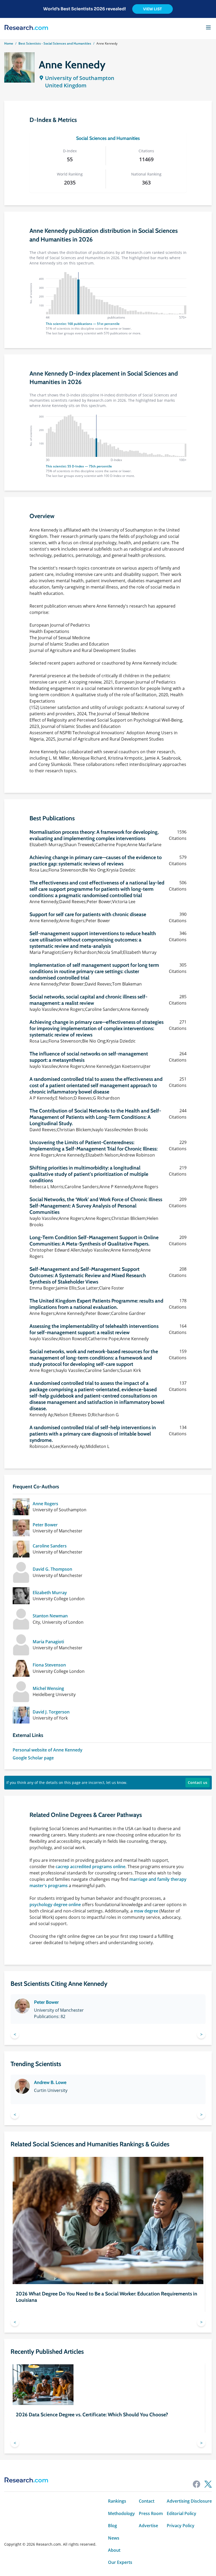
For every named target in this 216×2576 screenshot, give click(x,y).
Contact (147, 2501)
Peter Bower (45, 1525)
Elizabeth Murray (50, 1593)
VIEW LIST (153, 9)
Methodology (121, 2513)
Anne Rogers (45, 1504)
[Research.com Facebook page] (197, 2484)
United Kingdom (66, 85)
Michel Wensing (48, 1688)
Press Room (151, 2513)
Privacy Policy (181, 2526)
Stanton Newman (50, 1616)
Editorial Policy (181, 2513)
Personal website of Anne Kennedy (48, 1750)
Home (9, 43)
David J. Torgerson (51, 1712)
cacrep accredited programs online (90, 1867)
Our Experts (120, 2562)
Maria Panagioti (48, 1642)
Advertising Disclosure (189, 2501)
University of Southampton (80, 78)
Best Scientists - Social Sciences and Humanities (55, 43)
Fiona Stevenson (49, 1665)
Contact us (198, 1782)
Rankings (117, 2501)
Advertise (148, 2526)
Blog (112, 2526)
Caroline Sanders (50, 1546)
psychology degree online (55, 1905)
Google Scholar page (33, 1758)
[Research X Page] (208, 2484)
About (114, 2550)
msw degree (146, 1911)
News (114, 2538)
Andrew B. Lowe (50, 2082)
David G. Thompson (52, 1569)
